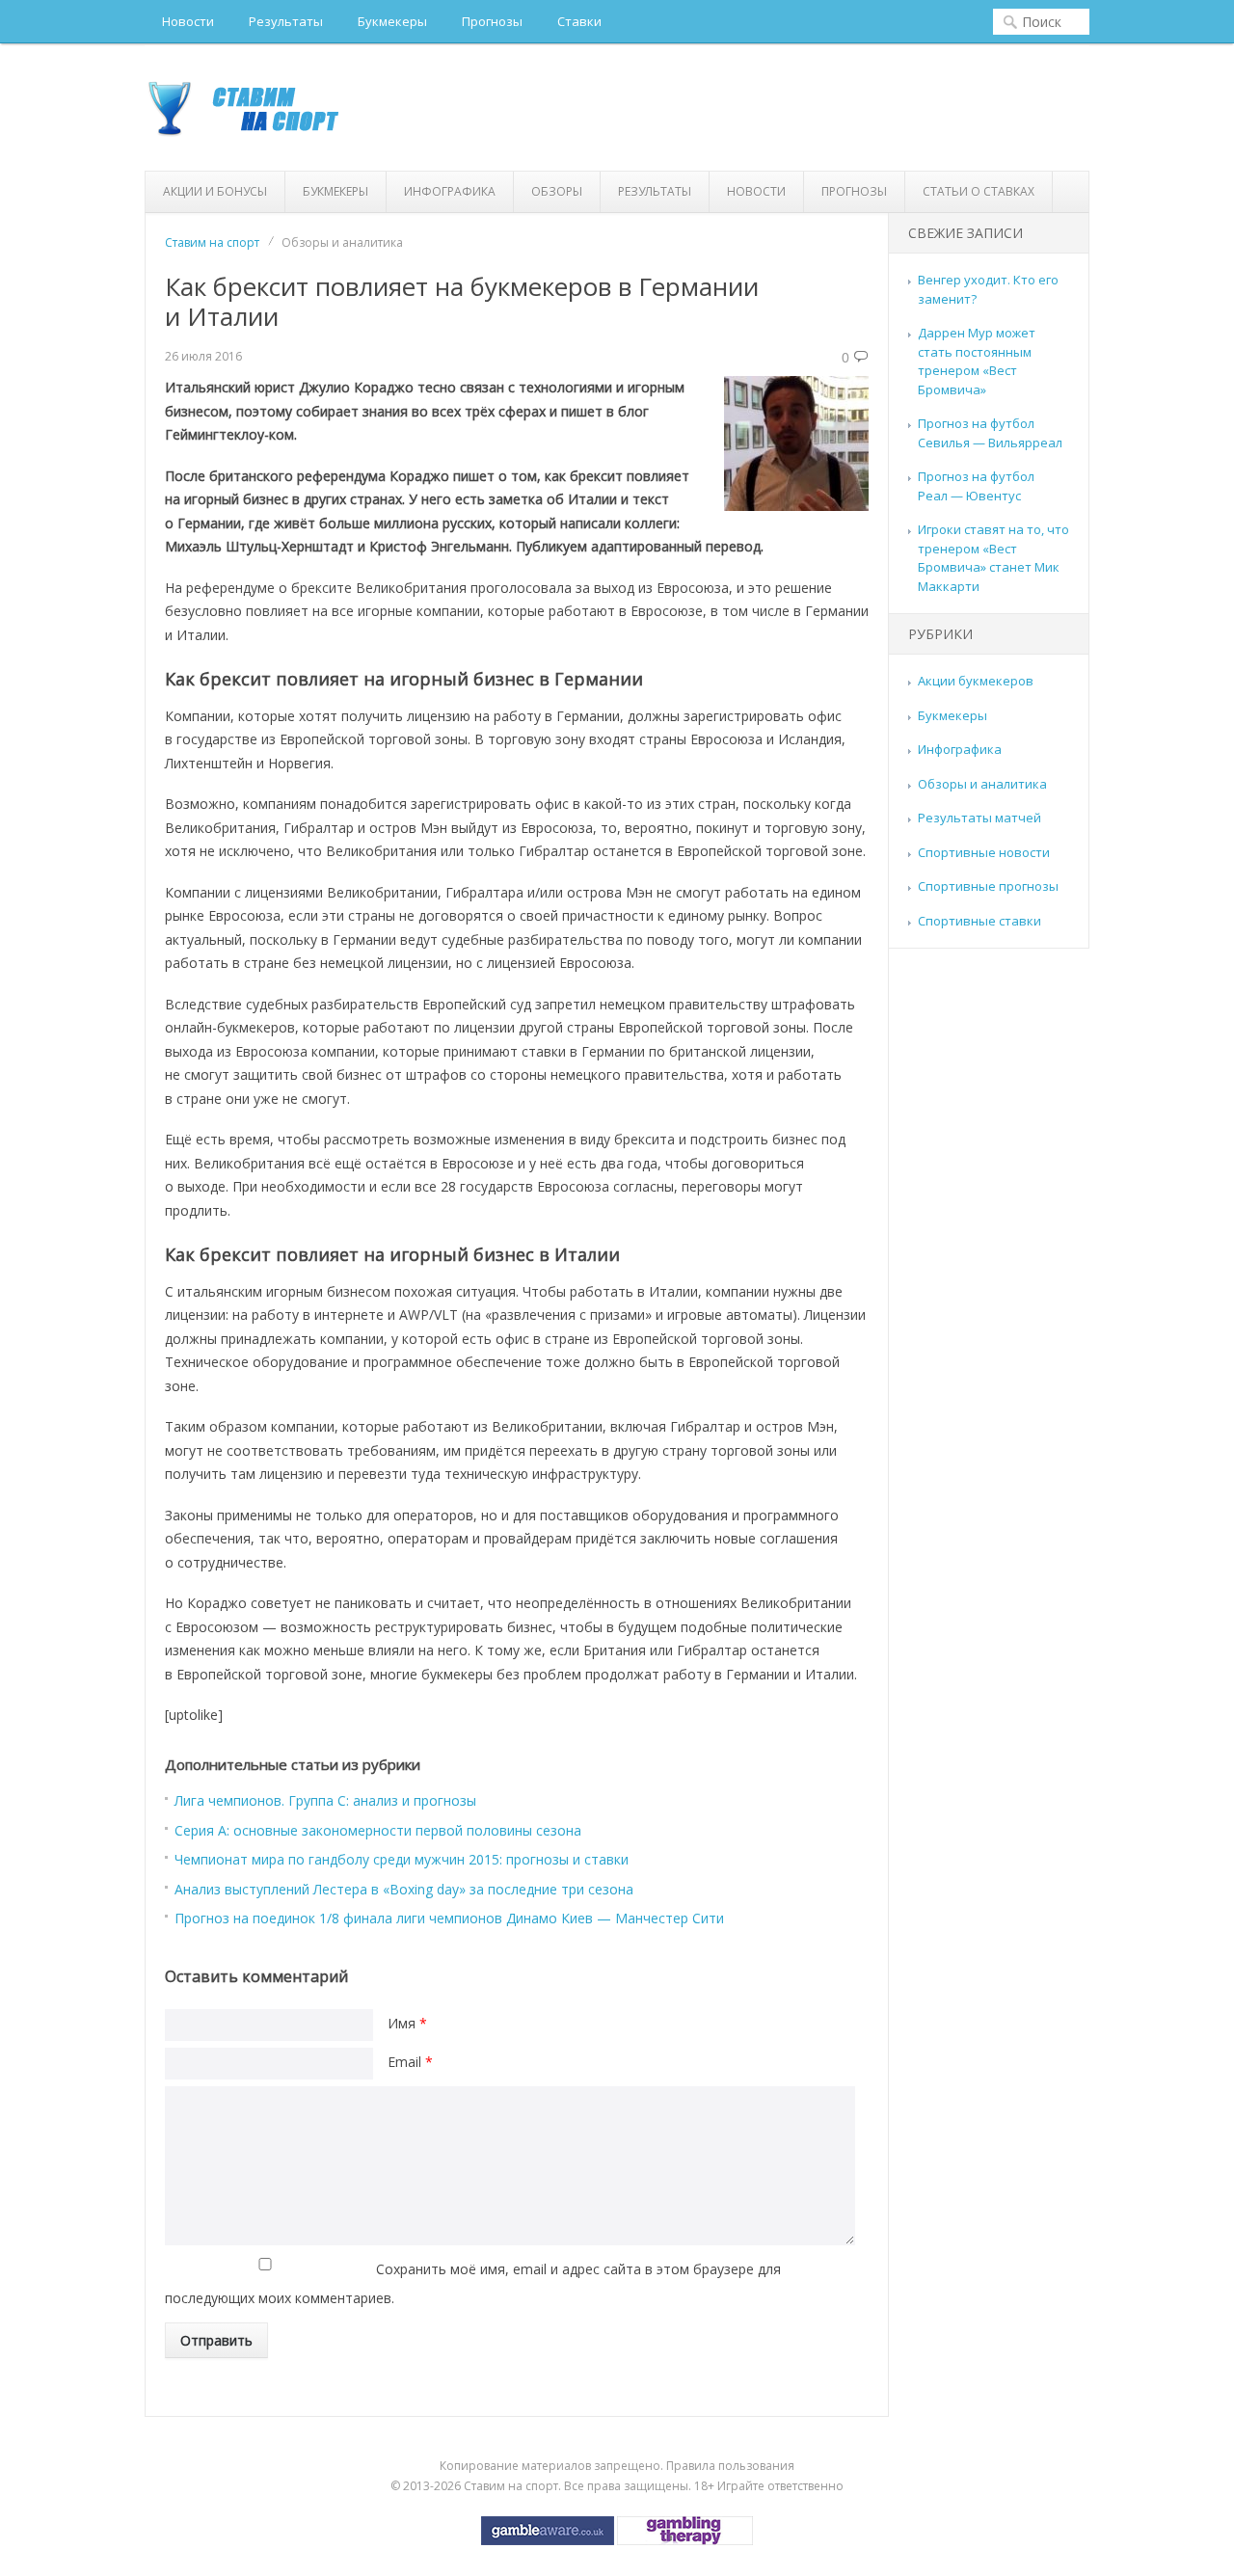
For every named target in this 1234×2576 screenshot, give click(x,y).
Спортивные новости (984, 852)
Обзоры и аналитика (982, 784)
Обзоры (557, 191)
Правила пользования (730, 2466)
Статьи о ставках (979, 191)
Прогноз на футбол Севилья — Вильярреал (990, 433)
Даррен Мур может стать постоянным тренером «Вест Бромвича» (977, 361)
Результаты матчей (979, 818)
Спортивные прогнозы (988, 886)
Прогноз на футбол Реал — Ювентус (976, 486)
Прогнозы (492, 21)
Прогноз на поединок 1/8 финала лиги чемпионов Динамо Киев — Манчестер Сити (449, 1918)
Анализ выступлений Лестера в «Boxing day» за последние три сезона (404, 1889)
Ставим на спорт (212, 242)
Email (410, 2062)
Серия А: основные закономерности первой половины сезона (378, 1830)
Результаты (286, 21)
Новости (188, 21)
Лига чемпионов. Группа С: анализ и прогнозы (325, 1800)
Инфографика (450, 191)
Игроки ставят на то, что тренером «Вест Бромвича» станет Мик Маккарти (993, 558)
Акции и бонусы (215, 191)
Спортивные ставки (979, 921)
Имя (407, 2023)
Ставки (579, 21)
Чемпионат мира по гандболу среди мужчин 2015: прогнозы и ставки (402, 1859)
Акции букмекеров (976, 681)
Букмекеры (392, 21)
